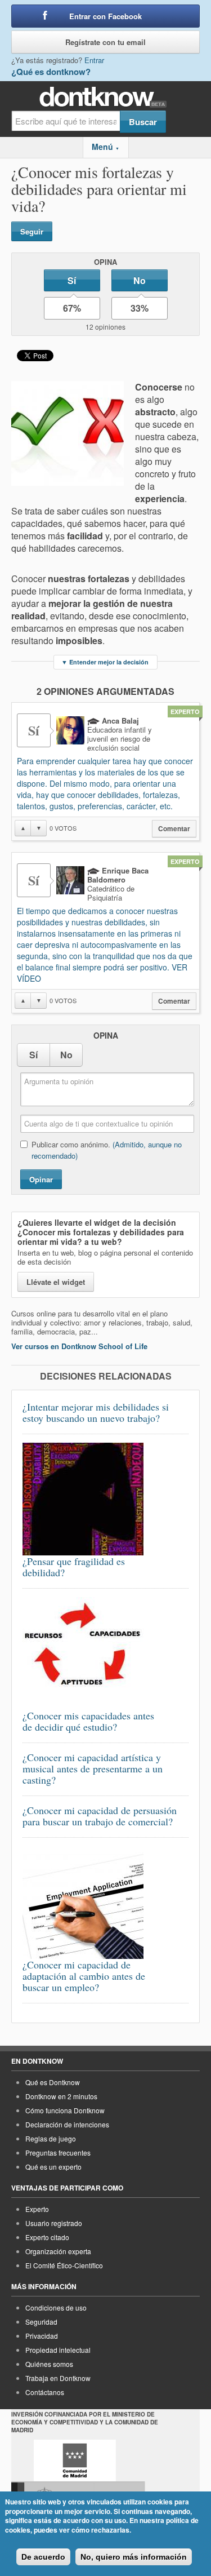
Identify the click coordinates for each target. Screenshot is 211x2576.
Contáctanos (45, 2392)
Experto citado (47, 2237)
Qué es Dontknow (53, 2082)
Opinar (41, 1179)
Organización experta (58, 2251)
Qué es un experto (53, 2167)
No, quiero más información (134, 2557)
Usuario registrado (54, 2223)
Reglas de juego (51, 2138)
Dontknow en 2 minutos (61, 2096)
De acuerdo (43, 2557)
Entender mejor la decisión (105, 662)
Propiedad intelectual (58, 2350)
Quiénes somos (49, 2364)
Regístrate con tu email (105, 42)
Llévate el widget (56, 1282)
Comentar (174, 829)
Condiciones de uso (56, 2307)
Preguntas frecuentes (58, 2152)
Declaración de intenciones (67, 2124)
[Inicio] (105, 97)
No (140, 280)
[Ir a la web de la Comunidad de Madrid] (75, 2460)
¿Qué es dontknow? (51, 72)
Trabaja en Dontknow (58, 2378)
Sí (72, 280)
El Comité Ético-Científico (64, 2265)
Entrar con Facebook (105, 16)
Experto (37, 2209)
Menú (105, 147)
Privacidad (42, 2336)
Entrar (94, 60)
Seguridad (41, 2322)
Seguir (32, 231)
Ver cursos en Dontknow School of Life (79, 1346)
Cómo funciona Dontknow (65, 2110)
